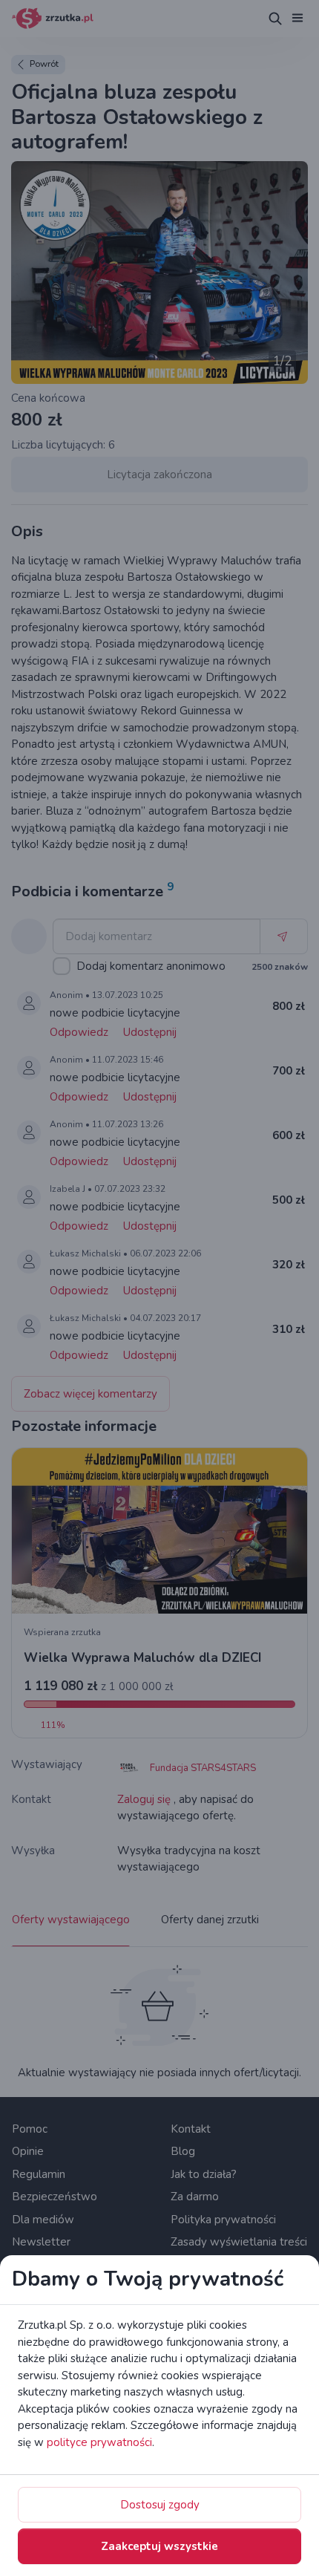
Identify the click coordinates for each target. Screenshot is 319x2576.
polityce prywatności (99, 2442)
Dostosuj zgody (160, 2505)
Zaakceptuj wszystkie (159, 2546)
